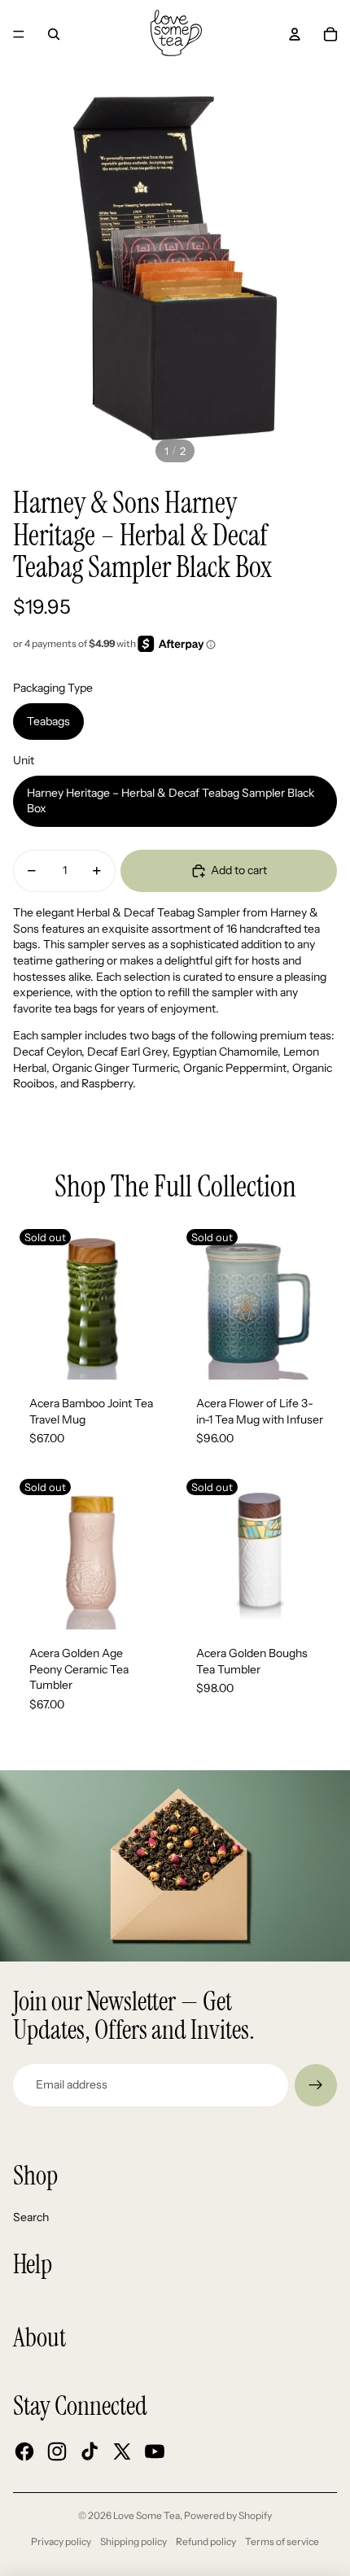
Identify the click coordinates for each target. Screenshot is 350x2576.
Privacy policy (61, 2541)
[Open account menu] (295, 34)
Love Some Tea (147, 2515)
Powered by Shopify (228, 2515)
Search (31, 2217)
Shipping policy (133, 2541)
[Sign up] (316, 2085)
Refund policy (206, 2541)
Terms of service (282, 2541)
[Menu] (19, 34)
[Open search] (54, 34)
